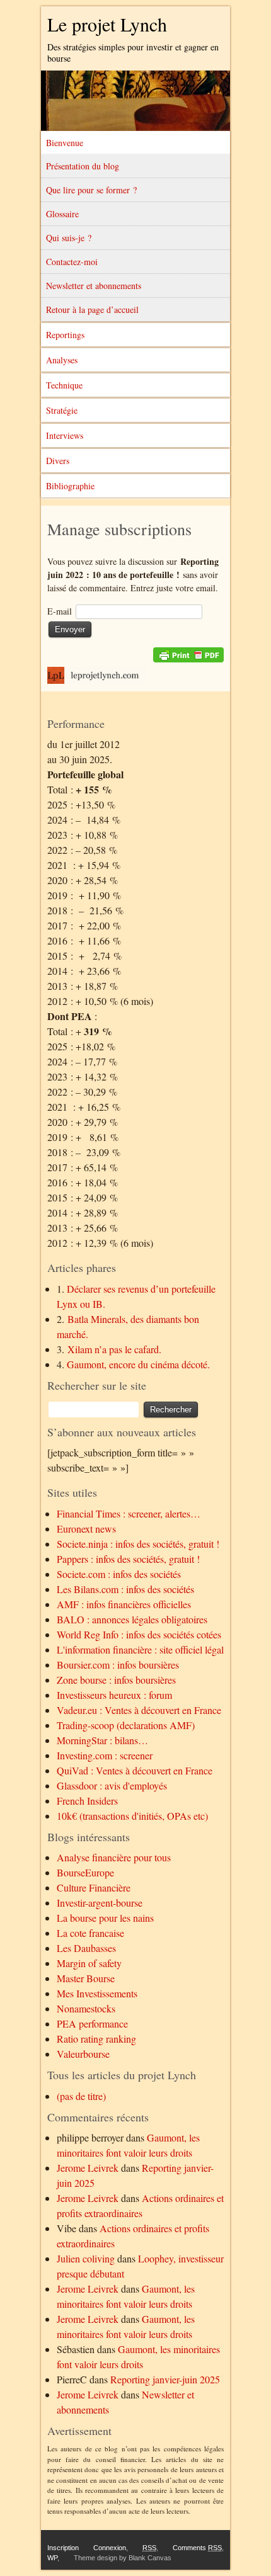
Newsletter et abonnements (94, 286)
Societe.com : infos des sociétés (119, 1574)
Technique (64, 385)
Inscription (63, 2548)
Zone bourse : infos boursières (116, 1680)
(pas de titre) (81, 2096)
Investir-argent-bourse (100, 1903)
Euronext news (86, 1529)
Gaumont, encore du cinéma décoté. (138, 1364)
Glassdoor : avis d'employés (112, 1785)
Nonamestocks (86, 2008)
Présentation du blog (83, 166)
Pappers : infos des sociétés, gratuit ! (128, 1559)
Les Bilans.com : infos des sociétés (125, 1589)
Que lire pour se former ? (91, 190)
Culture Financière (94, 1887)
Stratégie (62, 410)
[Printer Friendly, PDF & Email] (188, 655)
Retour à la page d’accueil (92, 309)
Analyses (62, 360)
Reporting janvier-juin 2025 (165, 2379)
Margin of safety (89, 1963)
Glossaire (62, 214)
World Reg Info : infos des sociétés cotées (139, 1634)
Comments (197, 2548)
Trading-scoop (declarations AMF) (126, 1725)
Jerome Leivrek (88, 2168)
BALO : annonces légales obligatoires (132, 1619)
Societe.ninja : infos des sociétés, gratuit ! (138, 1544)
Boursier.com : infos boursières (118, 1665)
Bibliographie (70, 486)
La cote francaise (90, 1933)
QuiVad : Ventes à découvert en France (135, 1770)
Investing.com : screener (105, 1755)
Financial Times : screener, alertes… (129, 1513)
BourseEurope (85, 1872)
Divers (58, 461)
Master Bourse (86, 1978)
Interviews (65, 435)
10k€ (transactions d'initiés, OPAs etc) (132, 1816)
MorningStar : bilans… (102, 1740)
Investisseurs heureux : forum (114, 1695)
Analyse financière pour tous (114, 1857)
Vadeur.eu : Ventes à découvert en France (139, 1710)
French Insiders (87, 1801)
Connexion (110, 2548)
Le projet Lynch (107, 24)
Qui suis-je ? (69, 238)
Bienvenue (65, 143)
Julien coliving (86, 2258)
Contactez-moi (72, 262)
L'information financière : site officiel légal (140, 1649)
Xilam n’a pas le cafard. (114, 1349)
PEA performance (92, 2023)
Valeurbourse (83, 2054)
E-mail (60, 611)
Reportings (65, 335)
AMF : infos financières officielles (124, 1604)
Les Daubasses (86, 1948)
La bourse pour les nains (105, 1918)
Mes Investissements (97, 1993)
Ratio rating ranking (96, 2039)
